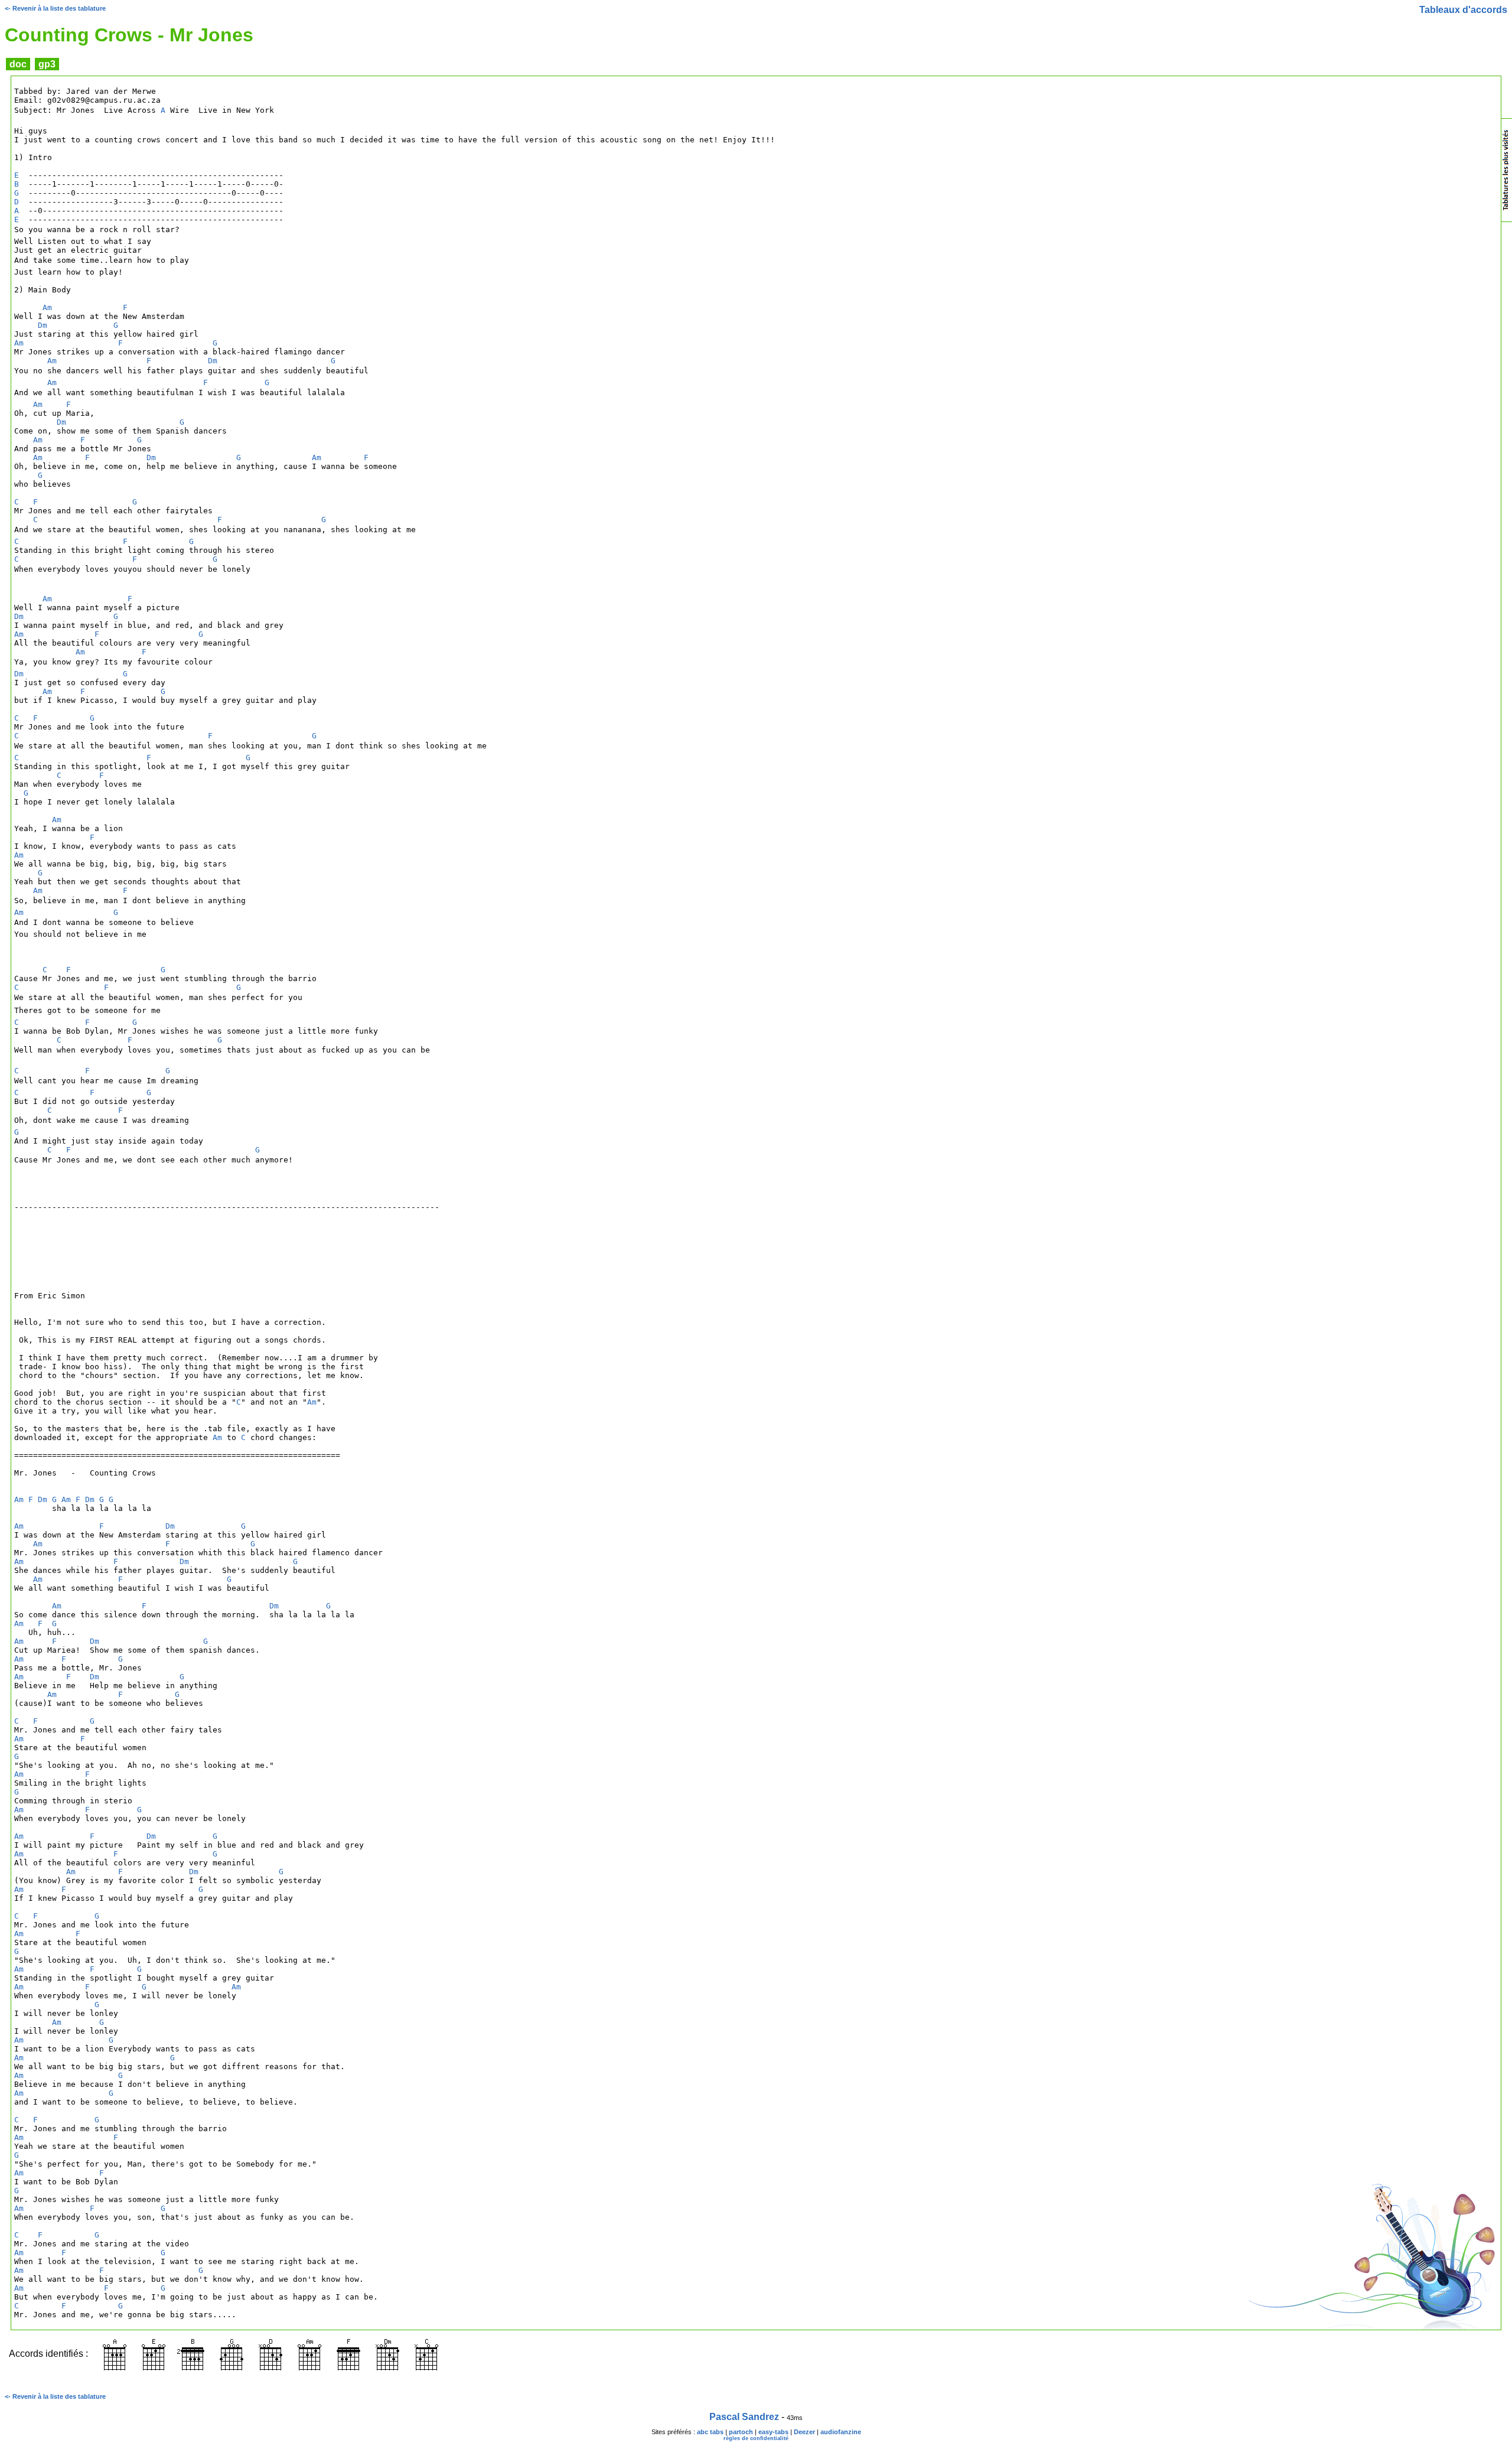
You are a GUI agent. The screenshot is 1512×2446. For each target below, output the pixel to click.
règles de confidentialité (756, 2438)
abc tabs (710, 2432)
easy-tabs (773, 2432)
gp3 (47, 64)
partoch (741, 2432)
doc (18, 64)
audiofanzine (841, 2432)
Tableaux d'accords (1463, 10)
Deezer (804, 2432)
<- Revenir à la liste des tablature (55, 8)
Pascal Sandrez (744, 2417)
